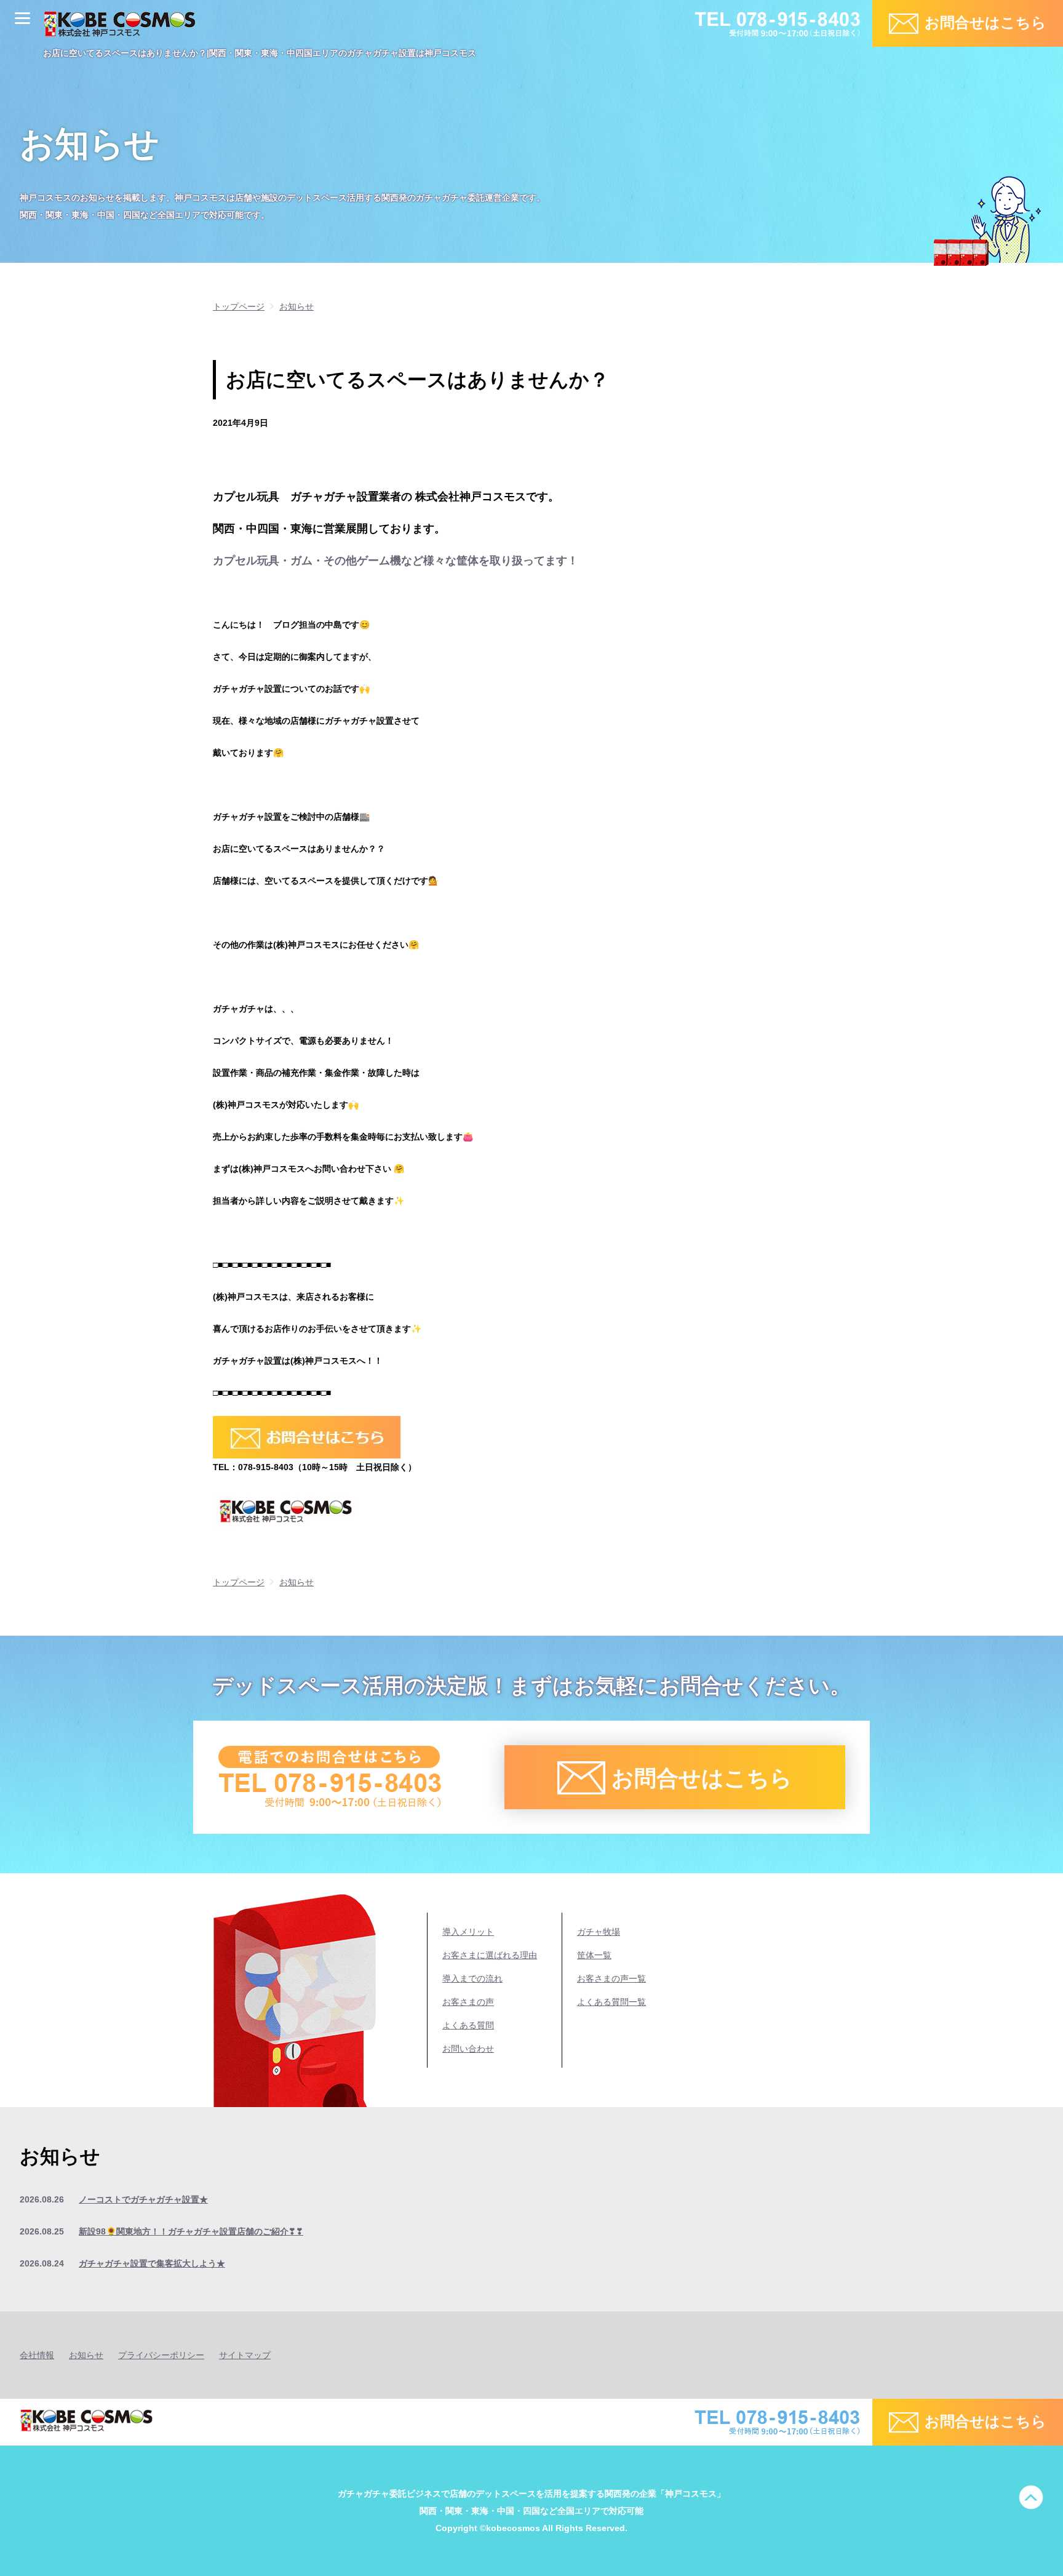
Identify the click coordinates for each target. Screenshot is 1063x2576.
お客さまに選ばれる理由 (490, 1955)
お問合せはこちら (985, 22)
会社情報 (37, 2355)
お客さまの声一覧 (611, 1978)
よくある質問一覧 (611, 2002)
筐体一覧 (594, 1955)
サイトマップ (245, 2355)
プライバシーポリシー (161, 2355)
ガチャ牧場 (599, 1932)
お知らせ (86, 2355)
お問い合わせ (468, 2049)
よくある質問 (468, 2025)
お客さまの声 (468, 2002)
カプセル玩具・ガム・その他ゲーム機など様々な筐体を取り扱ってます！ (396, 561)
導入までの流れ (472, 1978)
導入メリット (468, 1932)
